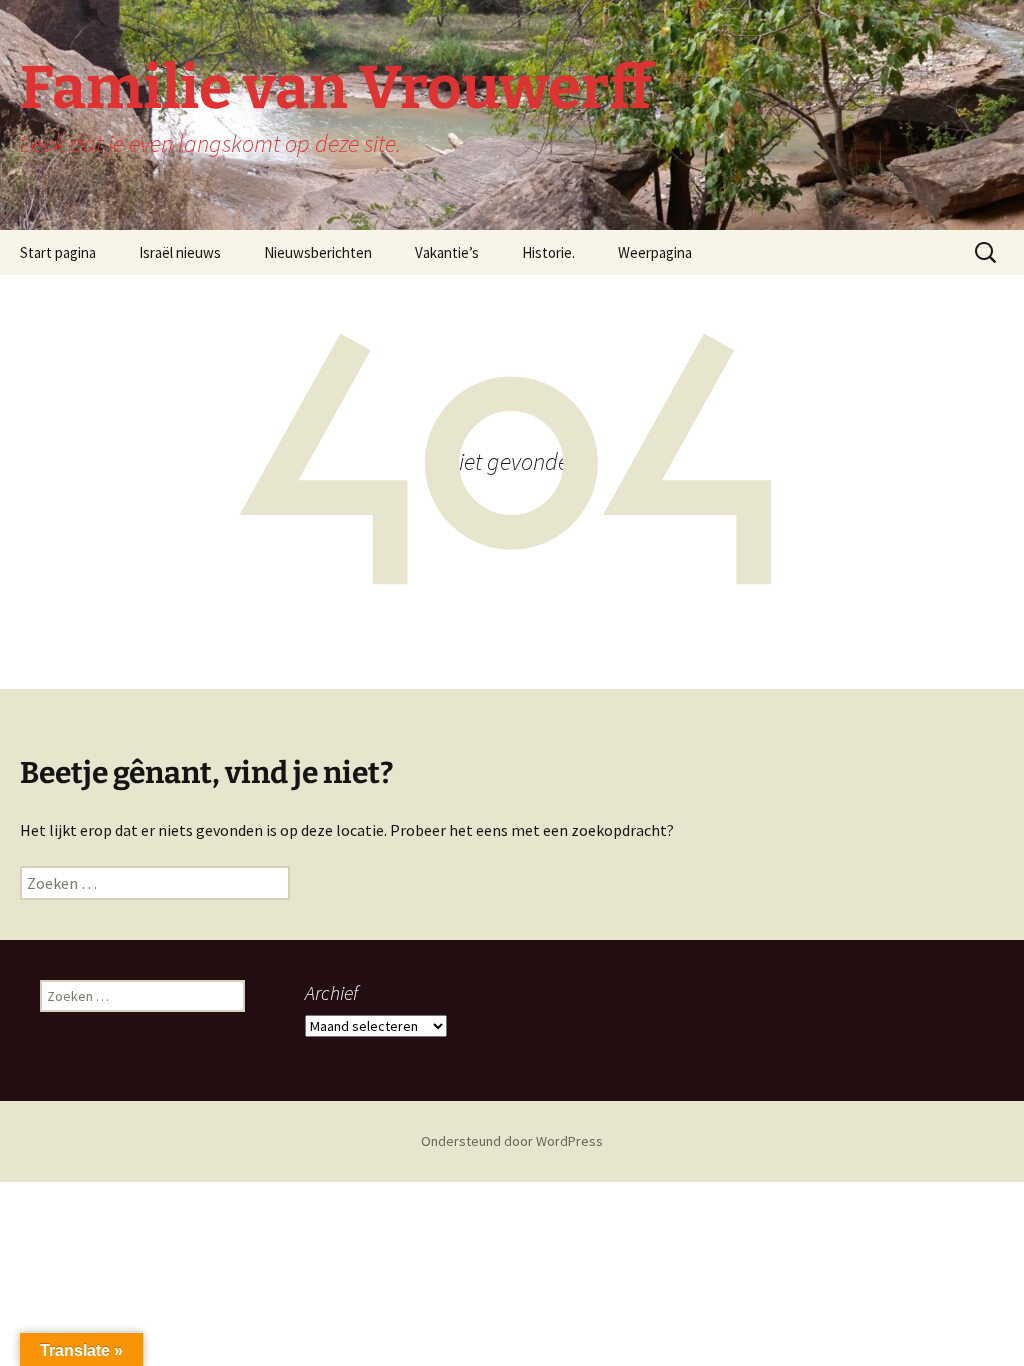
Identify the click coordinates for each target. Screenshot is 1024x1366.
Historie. (548, 252)
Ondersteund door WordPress (512, 1141)
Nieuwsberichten (318, 252)
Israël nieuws (180, 252)
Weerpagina (655, 252)
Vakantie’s (447, 252)
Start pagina (58, 252)
